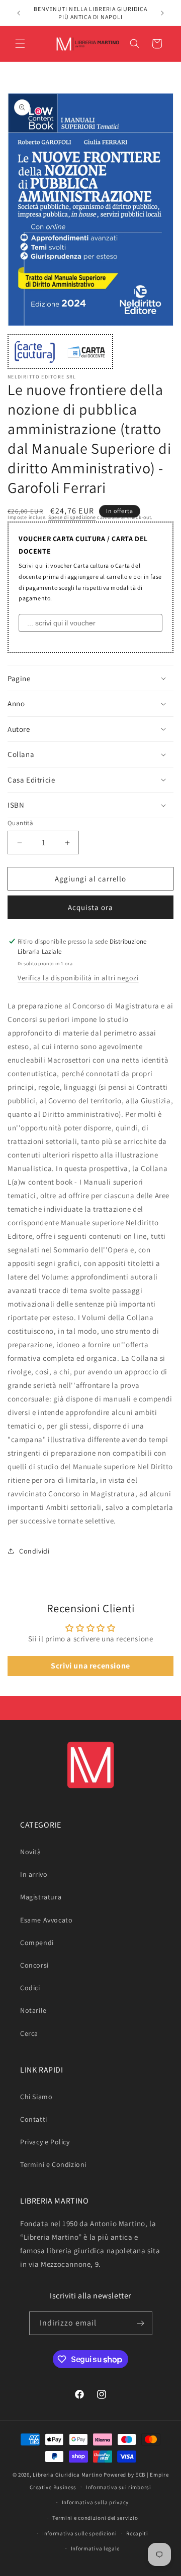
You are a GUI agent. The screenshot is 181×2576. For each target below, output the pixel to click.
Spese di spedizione (72, 517)
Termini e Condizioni (53, 2164)
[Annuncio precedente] (19, 13)
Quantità (20, 823)
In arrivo (34, 1874)
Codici (30, 1988)
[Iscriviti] (141, 2323)
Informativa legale (96, 2548)
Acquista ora (90, 907)
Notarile (33, 2010)
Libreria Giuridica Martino (67, 2475)
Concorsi (34, 1965)
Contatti (34, 2119)
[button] (20, 44)
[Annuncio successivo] (162, 13)
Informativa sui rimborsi (119, 2487)
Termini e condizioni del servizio (95, 2518)
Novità (31, 1852)
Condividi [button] (34, 1551)
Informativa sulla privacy (96, 2502)
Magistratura (41, 1897)
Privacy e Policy (45, 2142)
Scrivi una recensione (90, 1666)
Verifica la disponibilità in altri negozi (78, 978)
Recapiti (137, 2533)
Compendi (37, 1943)
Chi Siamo (36, 2097)
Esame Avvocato (46, 1920)
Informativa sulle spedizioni (80, 2533)
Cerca (29, 2033)
